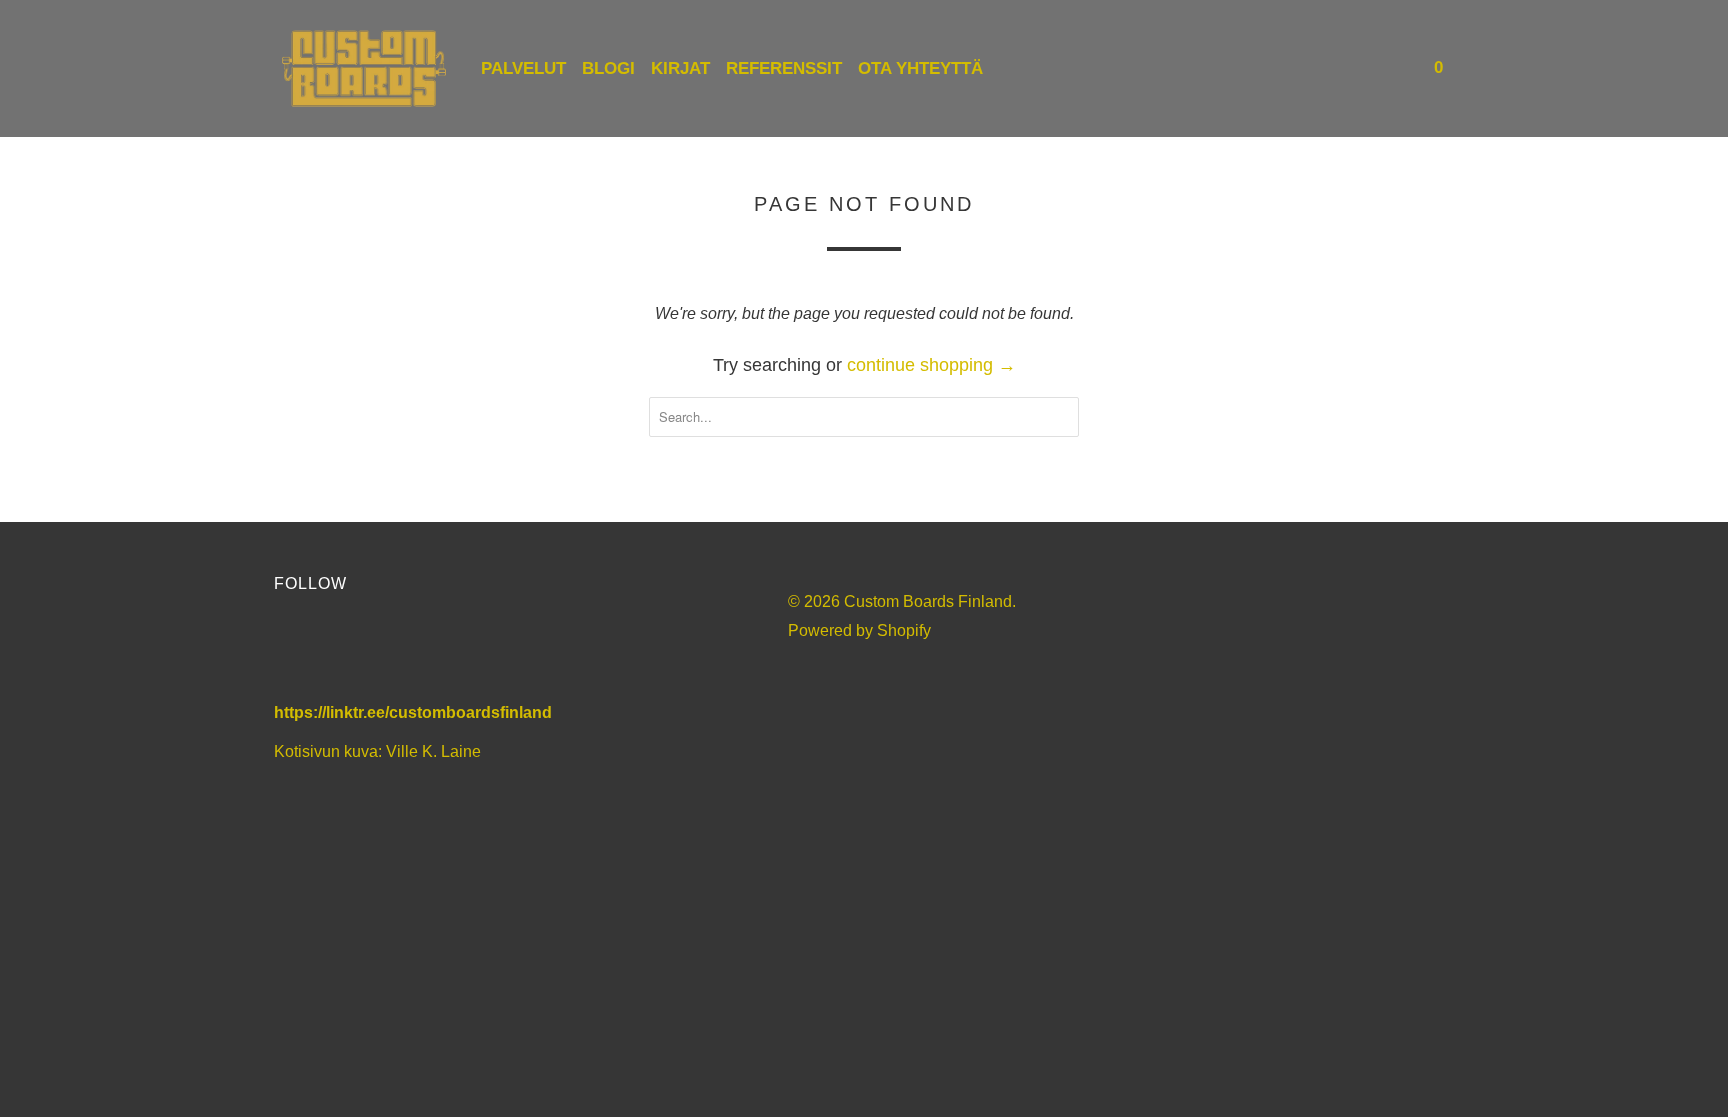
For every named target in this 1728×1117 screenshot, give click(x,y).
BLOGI (608, 68)
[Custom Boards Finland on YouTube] (352, 652)
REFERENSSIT (784, 68)
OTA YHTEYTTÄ (920, 68)
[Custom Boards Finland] (364, 68)
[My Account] (1369, 68)
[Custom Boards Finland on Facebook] (298, 652)
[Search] (1396, 68)
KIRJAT (680, 68)
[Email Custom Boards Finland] (460, 652)
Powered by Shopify (859, 630)
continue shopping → (931, 365)
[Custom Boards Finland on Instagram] (406, 652)
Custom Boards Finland (928, 601)
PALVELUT (523, 68)
